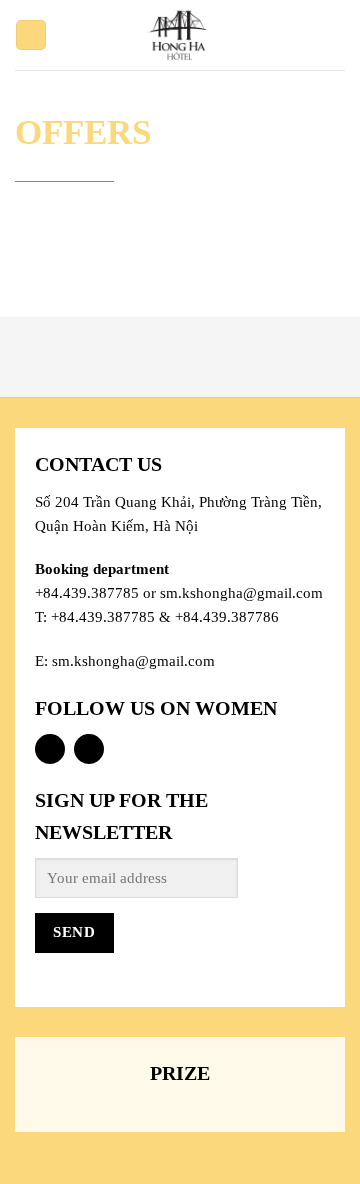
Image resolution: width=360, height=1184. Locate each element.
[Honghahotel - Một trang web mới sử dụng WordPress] (180, 35)
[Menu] (31, 35)
